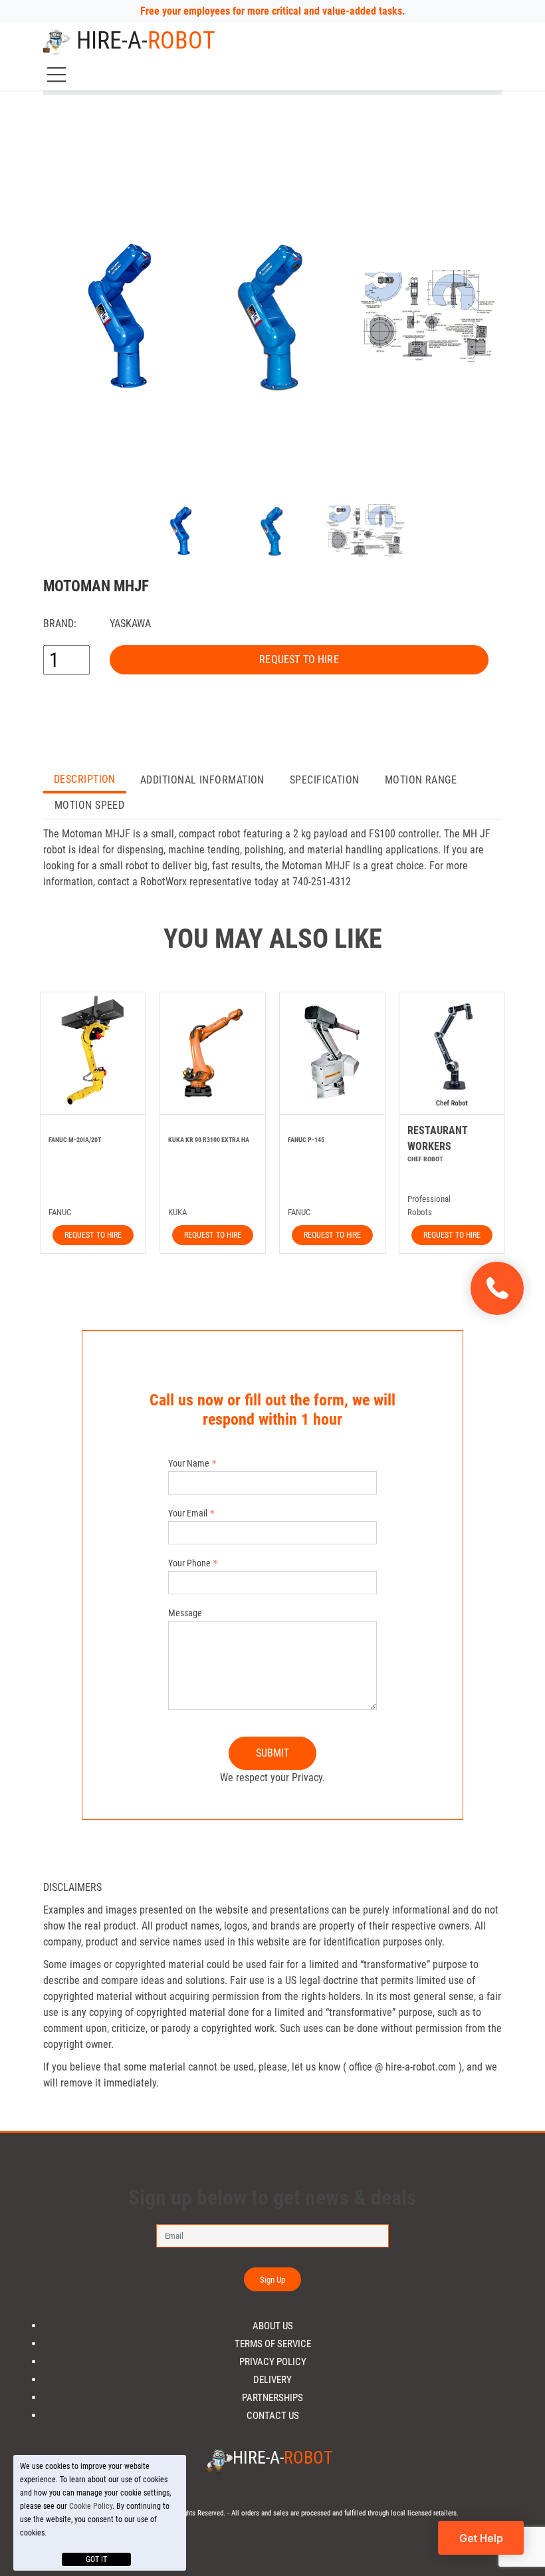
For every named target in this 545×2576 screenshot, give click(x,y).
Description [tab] (85, 779)
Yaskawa (130, 624)
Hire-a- (146, 41)
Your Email (188, 1513)
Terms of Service (273, 2344)
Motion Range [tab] (421, 780)
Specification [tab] (325, 780)
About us (273, 2326)
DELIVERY (272, 2380)
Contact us (273, 2416)
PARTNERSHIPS (272, 2398)
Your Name (189, 1463)
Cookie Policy (91, 2506)
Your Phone (189, 1563)
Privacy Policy (273, 2362)
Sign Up (273, 2280)
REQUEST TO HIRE (299, 659)
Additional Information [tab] (202, 780)
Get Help (481, 2538)
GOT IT (96, 2559)
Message (185, 1613)
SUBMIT (273, 1753)
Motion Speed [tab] (89, 805)
